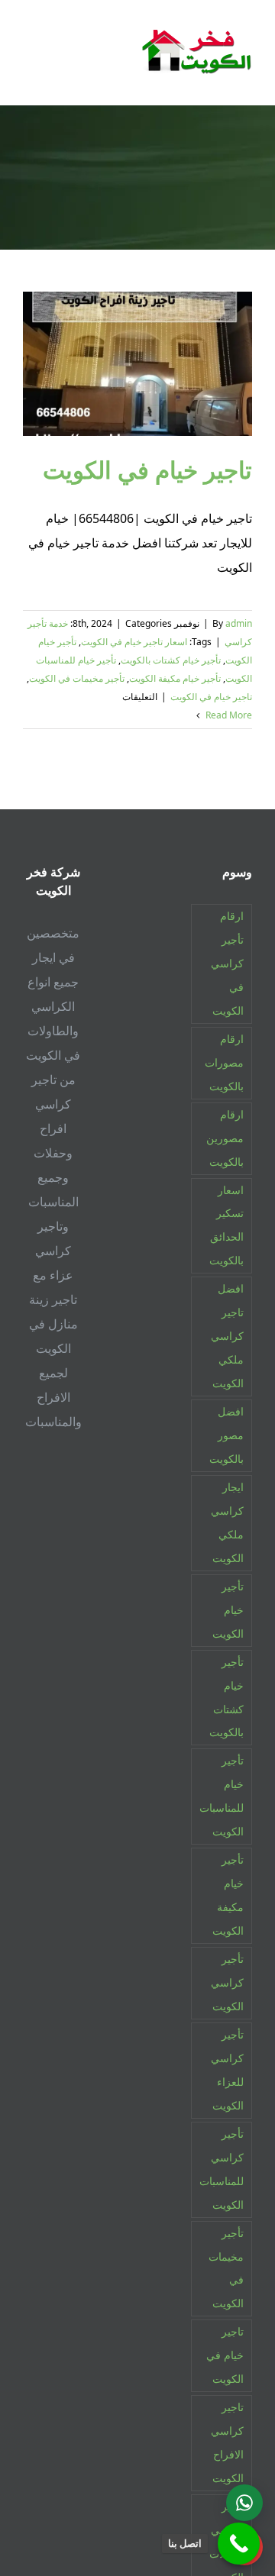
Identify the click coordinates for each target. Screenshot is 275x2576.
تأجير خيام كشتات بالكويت (171, 660)
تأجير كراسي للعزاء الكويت (227, 2070)
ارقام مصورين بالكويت (225, 1138)
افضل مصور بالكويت (226, 1435)
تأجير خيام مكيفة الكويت (175, 678)
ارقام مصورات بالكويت (224, 1062)
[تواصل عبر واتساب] (244, 2503)
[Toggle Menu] (34, 52)
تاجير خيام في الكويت (147, 469)
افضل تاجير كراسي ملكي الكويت (227, 1336)
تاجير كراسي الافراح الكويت (227, 2442)
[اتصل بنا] (239, 2544)
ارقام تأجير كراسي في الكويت (227, 963)
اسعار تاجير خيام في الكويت (134, 642)
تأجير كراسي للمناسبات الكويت (222, 2169)
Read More (228, 715)
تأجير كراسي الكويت (227, 1982)
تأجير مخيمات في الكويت (77, 678)
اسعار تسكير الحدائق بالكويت (226, 1225)
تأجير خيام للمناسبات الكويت (222, 1796)
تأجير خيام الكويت (228, 1610)
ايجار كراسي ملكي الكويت (227, 1522)
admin (239, 623)
